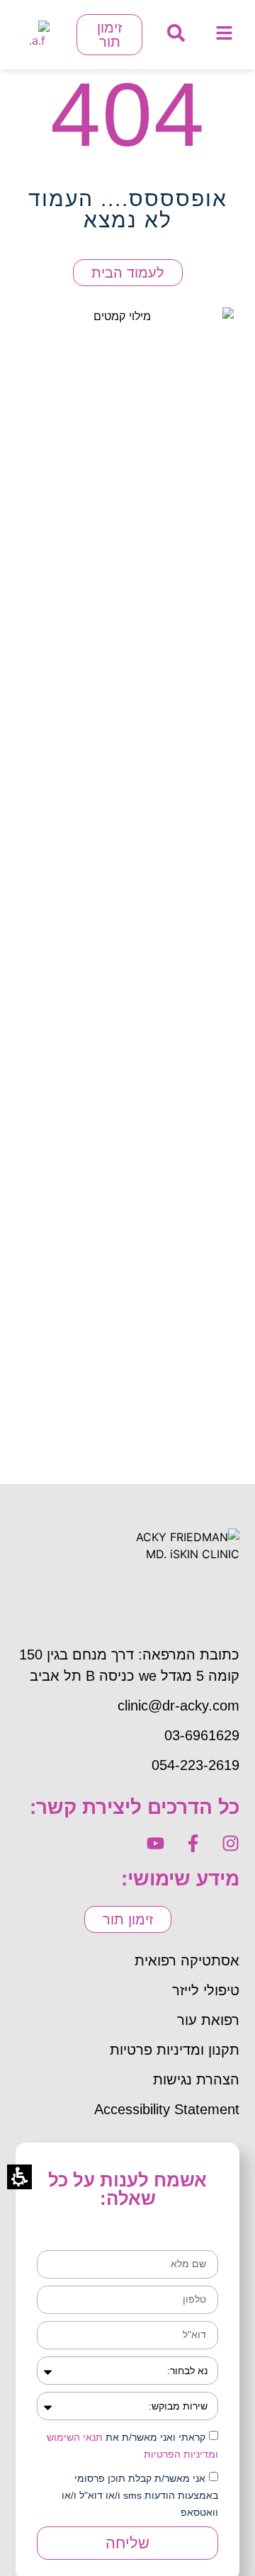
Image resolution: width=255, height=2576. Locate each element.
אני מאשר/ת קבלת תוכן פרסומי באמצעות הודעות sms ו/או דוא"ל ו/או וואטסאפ (140, 2495)
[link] (224, 33)
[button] (176, 33)
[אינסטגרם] (231, 1843)
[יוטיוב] (155, 1843)
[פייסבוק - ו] (193, 1843)
